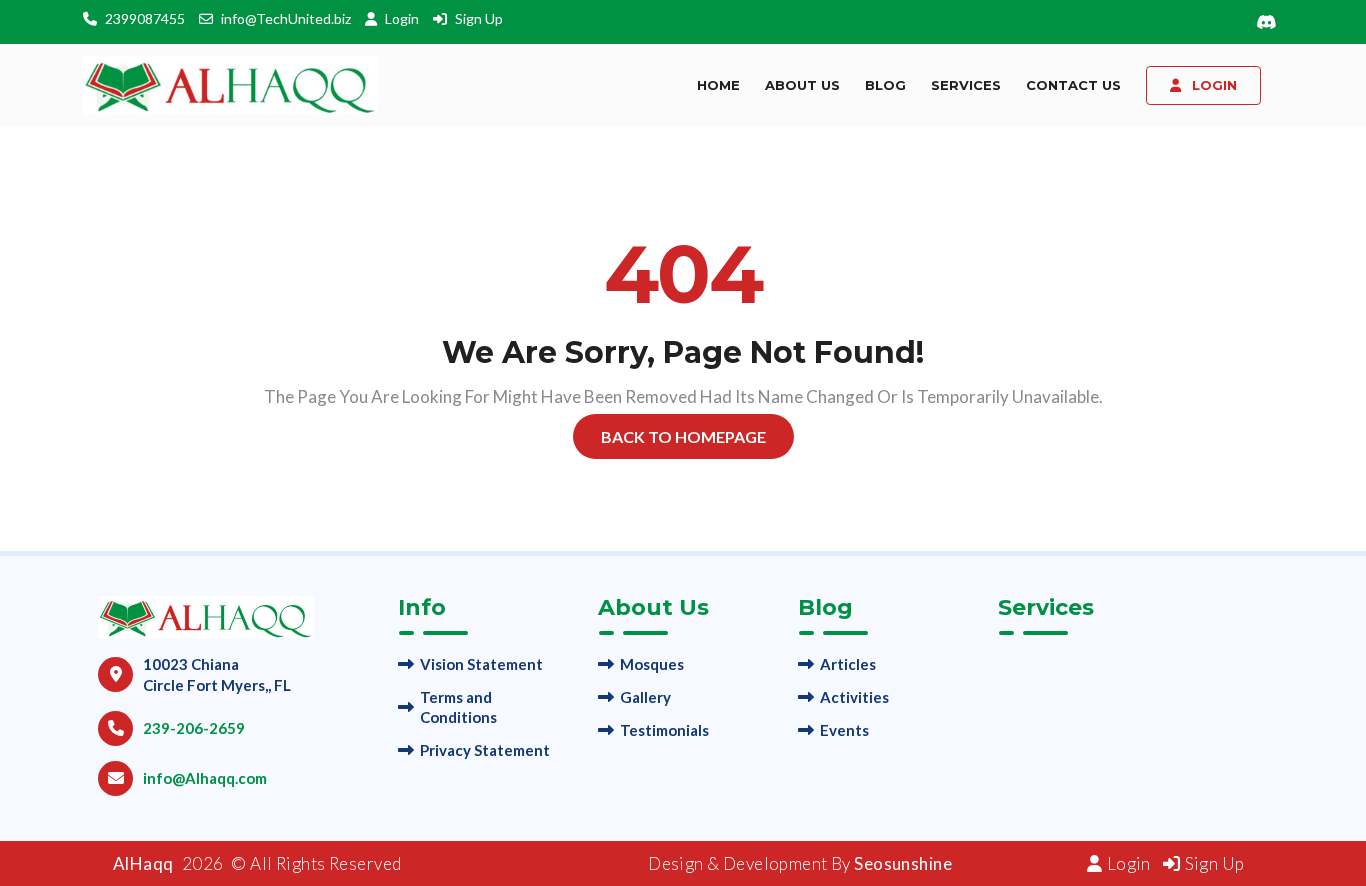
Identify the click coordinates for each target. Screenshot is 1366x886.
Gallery (645, 697)
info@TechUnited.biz (286, 18)
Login (403, 18)
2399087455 (145, 18)
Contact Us (1073, 85)
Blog (885, 85)
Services (966, 85)
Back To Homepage (683, 436)
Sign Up (479, 18)
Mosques (652, 664)
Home (718, 85)
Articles (848, 664)
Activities (854, 697)
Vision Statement (481, 664)
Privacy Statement (485, 750)
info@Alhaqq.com (205, 778)
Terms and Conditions (458, 707)
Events (844, 730)
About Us (802, 85)
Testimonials (664, 730)
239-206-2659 (194, 728)
